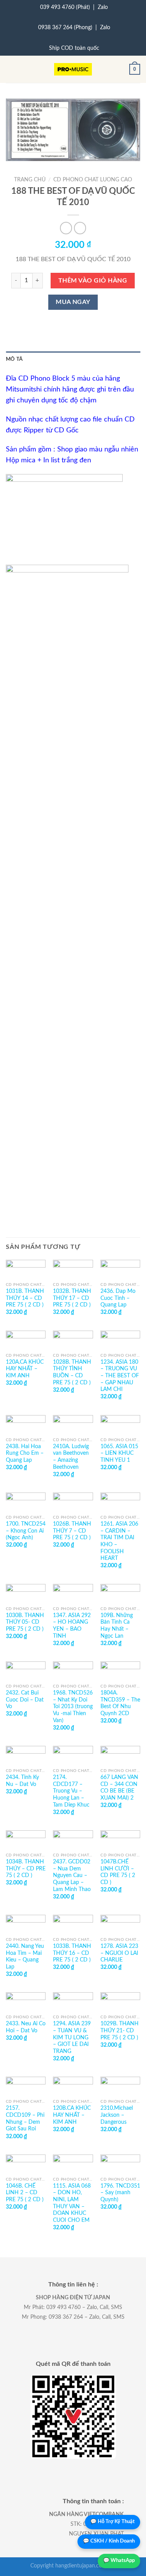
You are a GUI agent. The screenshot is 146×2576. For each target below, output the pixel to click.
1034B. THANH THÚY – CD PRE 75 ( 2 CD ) (26, 1869)
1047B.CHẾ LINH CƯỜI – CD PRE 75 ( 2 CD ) (118, 1872)
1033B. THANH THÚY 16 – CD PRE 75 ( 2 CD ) (72, 1953)
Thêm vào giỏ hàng (93, 281)
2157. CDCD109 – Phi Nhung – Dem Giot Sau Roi (25, 2119)
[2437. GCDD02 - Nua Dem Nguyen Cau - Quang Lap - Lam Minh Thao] (73, 1840)
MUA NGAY (73, 302)
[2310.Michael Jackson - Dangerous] (120, 2086)
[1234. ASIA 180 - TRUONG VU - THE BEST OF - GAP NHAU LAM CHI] (120, 1340)
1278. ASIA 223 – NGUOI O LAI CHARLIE (119, 1953)
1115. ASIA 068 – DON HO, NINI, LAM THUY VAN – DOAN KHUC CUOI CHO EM (72, 2203)
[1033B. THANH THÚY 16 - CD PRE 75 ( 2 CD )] (73, 1924)
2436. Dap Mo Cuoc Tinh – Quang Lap (118, 1298)
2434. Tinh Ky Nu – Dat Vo (22, 1781)
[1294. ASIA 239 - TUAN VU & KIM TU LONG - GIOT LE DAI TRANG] (73, 2002)
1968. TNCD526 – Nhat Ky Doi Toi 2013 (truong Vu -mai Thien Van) (73, 1707)
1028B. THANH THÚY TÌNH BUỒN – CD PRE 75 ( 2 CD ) (72, 1372)
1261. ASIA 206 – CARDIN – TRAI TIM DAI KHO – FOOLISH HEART (119, 1541)
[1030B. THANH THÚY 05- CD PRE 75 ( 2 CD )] (26, 1593)
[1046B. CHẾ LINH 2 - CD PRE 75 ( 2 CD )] (26, 2164)
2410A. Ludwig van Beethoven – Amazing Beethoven (71, 1457)
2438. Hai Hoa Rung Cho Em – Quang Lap (25, 1453)
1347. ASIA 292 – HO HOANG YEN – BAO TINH (72, 1626)
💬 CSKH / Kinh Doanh (109, 2541)
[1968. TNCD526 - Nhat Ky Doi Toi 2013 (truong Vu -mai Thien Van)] (73, 1671)
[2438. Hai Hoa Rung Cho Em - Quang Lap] (26, 1424)
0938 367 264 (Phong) (65, 28)
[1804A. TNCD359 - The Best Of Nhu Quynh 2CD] (120, 1671)
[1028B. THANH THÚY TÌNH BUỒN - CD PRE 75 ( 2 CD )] (73, 1340)
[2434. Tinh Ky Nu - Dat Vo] (26, 1755)
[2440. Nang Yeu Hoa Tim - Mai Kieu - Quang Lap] (26, 1924)
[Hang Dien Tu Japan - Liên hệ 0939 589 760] (73, 69)
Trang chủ (30, 180)
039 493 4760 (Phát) (65, 7)
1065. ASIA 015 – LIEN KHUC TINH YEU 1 (119, 1453)
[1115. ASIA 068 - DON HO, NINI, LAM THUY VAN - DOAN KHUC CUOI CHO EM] (73, 2164)
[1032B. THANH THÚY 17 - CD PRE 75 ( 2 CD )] (73, 1269)
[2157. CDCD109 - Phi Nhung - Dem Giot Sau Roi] (26, 2086)
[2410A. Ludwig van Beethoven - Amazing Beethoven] (73, 1424)
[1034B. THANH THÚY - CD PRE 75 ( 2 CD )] (26, 1840)
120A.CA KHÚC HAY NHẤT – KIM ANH (25, 1369)
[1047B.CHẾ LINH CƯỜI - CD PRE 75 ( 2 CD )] (120, 1840)
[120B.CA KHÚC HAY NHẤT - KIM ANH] (73, 2086)
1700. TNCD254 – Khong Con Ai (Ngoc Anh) (26, 1531)
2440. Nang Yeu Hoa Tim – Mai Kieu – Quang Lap (25, 1957)
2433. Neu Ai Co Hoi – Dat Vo (26, 2027)
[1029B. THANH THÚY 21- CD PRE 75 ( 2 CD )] (120, 2002)
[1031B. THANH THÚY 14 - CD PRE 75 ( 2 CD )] (26, 1269)
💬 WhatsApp (119, 2561)
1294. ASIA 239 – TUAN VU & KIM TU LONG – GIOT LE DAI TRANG (72, 2038)
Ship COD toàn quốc (74, 48)
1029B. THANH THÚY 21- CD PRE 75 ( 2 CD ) (120, 2031)
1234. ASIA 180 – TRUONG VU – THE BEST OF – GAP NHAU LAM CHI (120, 1376)
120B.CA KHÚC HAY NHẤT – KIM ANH (72, 2115)
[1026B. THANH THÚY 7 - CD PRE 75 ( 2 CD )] (73, 1502)
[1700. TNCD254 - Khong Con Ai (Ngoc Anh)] (26, 1502)
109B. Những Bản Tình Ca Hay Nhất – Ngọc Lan (117, 1626)
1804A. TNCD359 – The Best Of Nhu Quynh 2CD (120, 1703)
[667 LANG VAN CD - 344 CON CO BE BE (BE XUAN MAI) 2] (120, 1755)
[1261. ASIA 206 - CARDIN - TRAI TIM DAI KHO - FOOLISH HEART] (120, 1502)
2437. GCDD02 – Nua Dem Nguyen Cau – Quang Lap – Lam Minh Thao (72, 1876)
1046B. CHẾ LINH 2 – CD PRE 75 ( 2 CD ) (25, 2193)
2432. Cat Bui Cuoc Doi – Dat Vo (25, 1700)
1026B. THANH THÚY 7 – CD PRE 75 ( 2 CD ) (72, 1531)
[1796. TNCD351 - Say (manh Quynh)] (120, 2164)
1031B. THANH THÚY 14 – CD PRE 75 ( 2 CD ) (25, 1298)
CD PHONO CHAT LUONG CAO (93, 180)
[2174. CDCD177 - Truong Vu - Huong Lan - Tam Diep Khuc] (73, 1755)
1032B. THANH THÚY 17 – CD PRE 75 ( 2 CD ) (72, 1298)
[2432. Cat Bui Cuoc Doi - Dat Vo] (26, 1671)
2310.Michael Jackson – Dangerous (117, 2115)
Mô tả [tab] (14, 359)
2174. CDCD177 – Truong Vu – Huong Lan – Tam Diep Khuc (71, 1791)
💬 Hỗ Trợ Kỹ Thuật (113, 2522)
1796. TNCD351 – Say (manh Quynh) (120, 2193)
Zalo (103, 7)
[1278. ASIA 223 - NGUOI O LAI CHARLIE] (120, 1924)
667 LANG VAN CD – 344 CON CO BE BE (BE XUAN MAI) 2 (119, 1788)
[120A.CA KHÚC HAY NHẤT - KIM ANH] (26, 1340)
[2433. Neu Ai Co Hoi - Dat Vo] (26, 2002)
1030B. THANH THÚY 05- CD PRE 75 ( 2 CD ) (25, 1622)
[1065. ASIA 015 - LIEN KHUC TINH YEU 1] (120, 1424)
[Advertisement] (73, 776)
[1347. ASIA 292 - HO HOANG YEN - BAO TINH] (73, 1593)
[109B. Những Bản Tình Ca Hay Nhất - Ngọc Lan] (120, 1593)
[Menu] (11, 69)
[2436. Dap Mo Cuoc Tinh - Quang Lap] (120, 1269)
